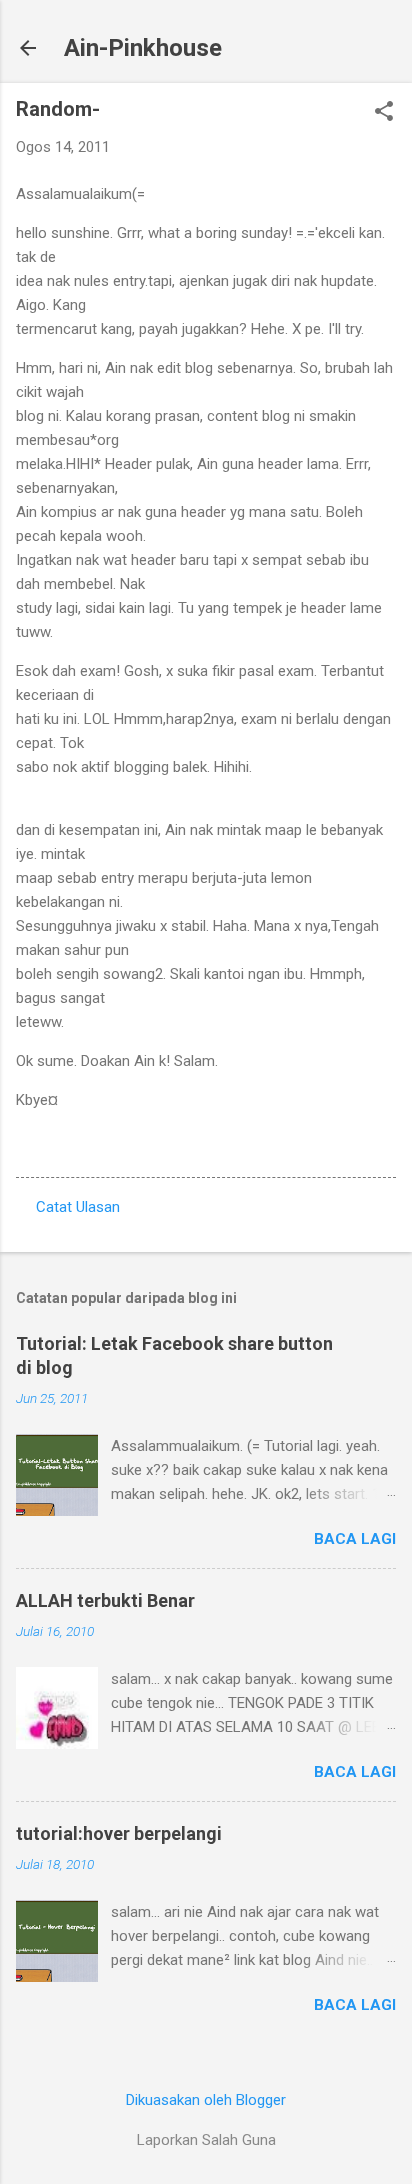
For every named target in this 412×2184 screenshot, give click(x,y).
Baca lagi (355, 1539)
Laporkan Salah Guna (206, 2140)
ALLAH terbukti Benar (105, 1600)
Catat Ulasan (78, 1207)
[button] (384, 113)
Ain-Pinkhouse (143, 48)
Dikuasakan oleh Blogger (206, 2100)
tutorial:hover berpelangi (119, 1833)
